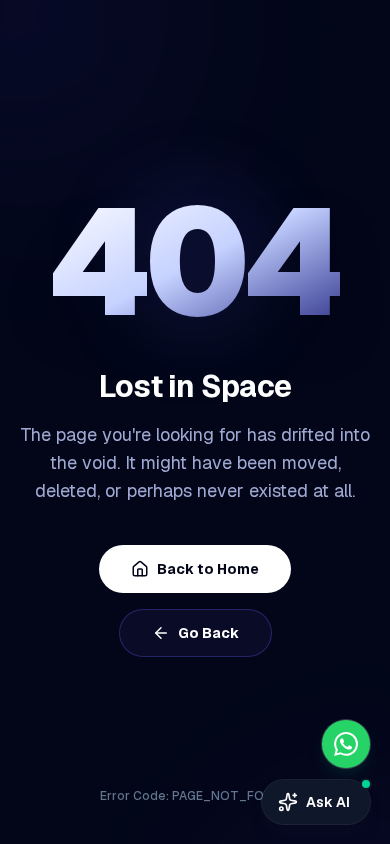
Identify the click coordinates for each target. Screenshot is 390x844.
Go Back (208, 633)
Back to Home (208, 569)
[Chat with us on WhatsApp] (346, 744)
